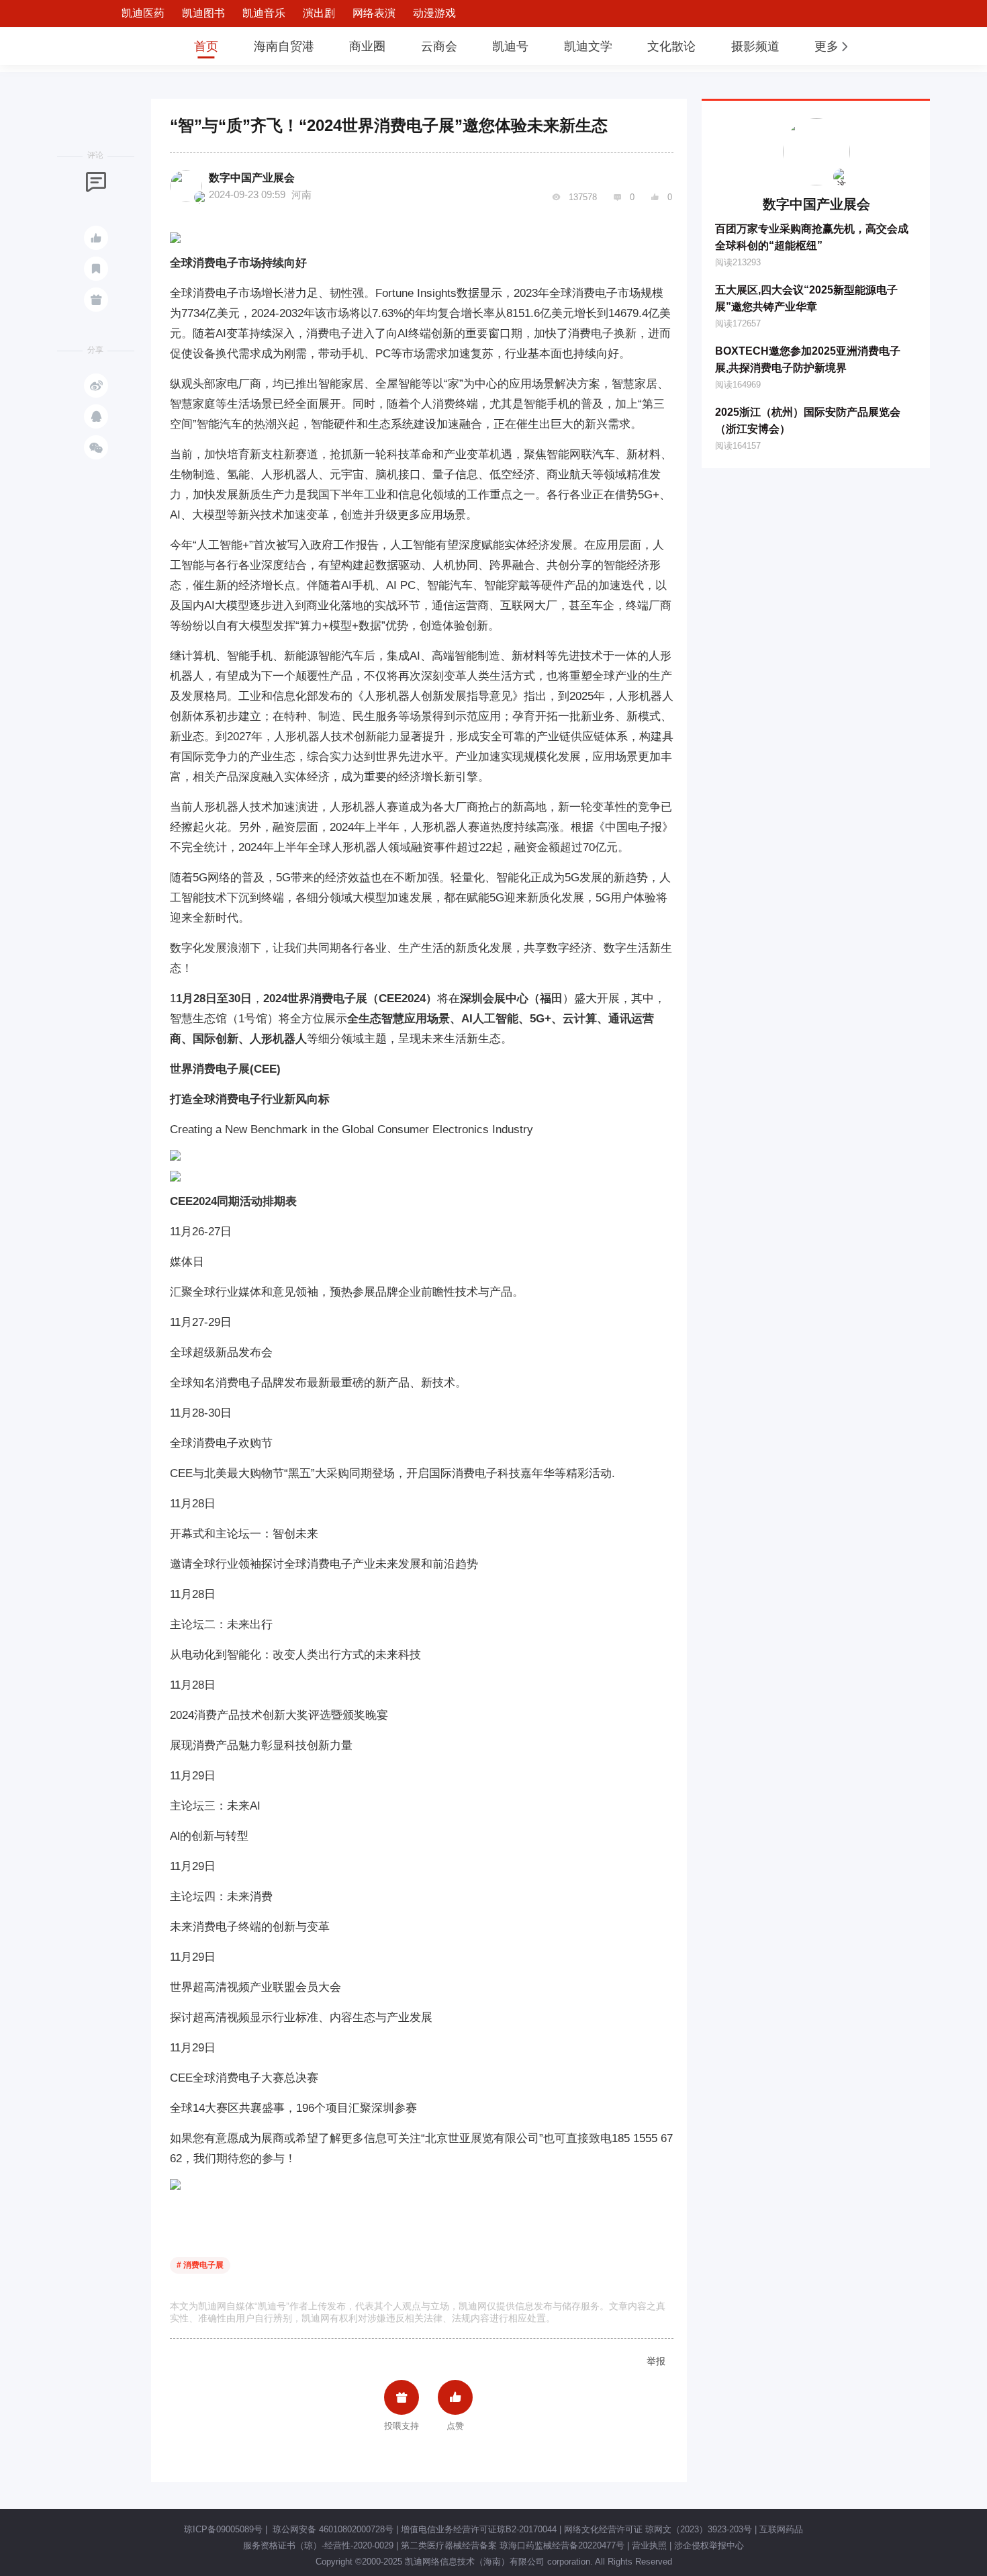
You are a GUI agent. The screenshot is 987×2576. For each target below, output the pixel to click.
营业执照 (649, 2545)
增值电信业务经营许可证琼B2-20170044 (479, 2529)
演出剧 (319, 13)
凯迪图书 (203, 13)
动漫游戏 (434, 13)
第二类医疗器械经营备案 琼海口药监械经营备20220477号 (513, 2545)
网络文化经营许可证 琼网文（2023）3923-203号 (658, 2529)
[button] (833, 46)
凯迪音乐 (264, 13)
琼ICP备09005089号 (223, 2529)
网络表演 (374, 13)
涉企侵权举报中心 (709, 2545)
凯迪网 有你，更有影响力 (132, 46)
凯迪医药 (143, 13)
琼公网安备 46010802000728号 (332, 2529)
